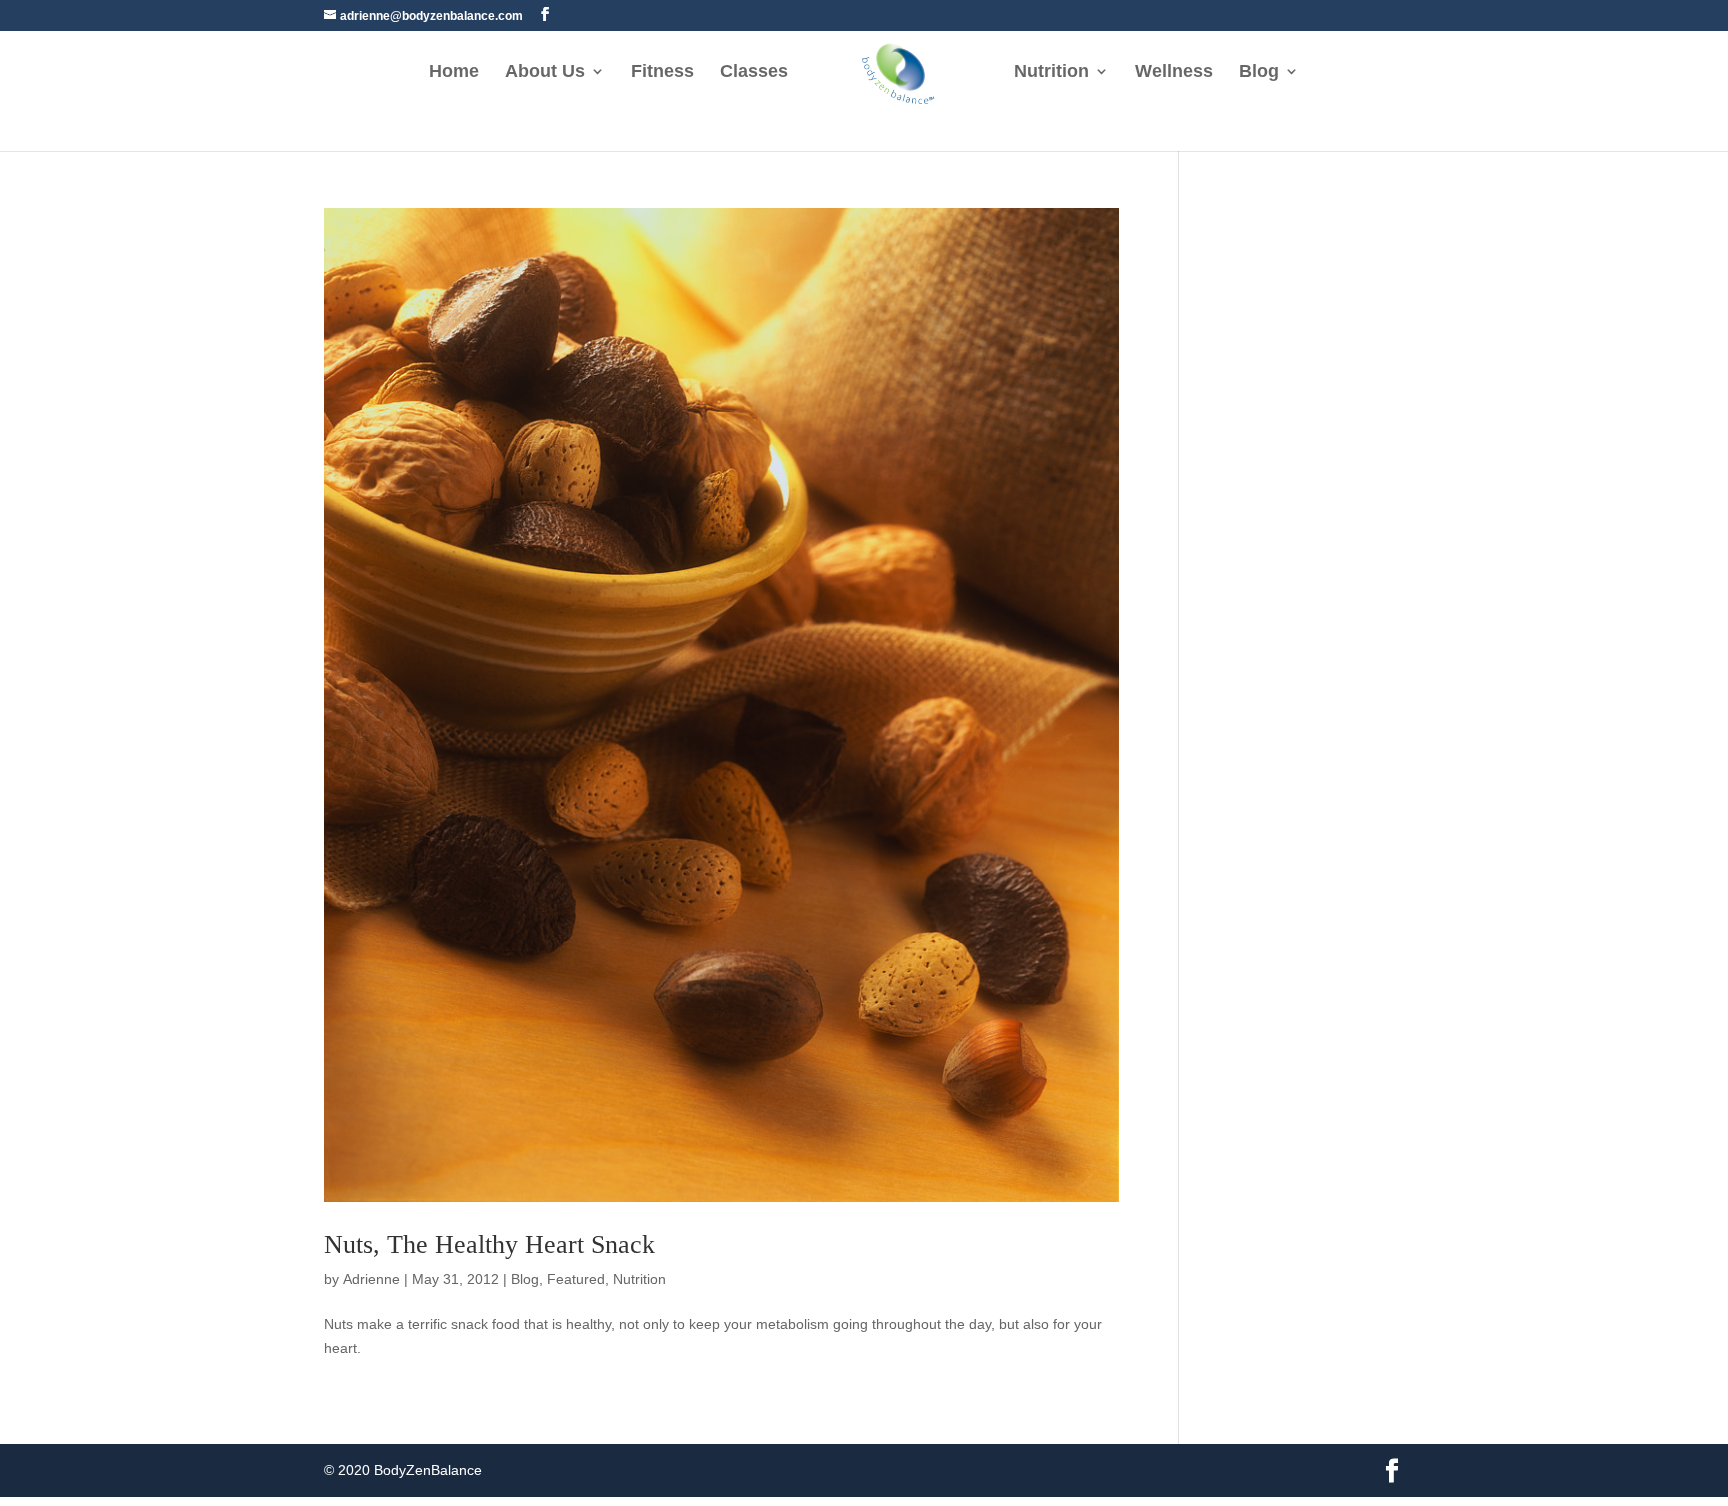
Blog (1259, 72)
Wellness (1174, 72)
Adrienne (371, 1279)
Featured (576, 1279)
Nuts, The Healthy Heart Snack (489, 1244)
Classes (754, 72)
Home (454, 72)
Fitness (662, 72)
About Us (545, 72)
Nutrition (1051, 72)
